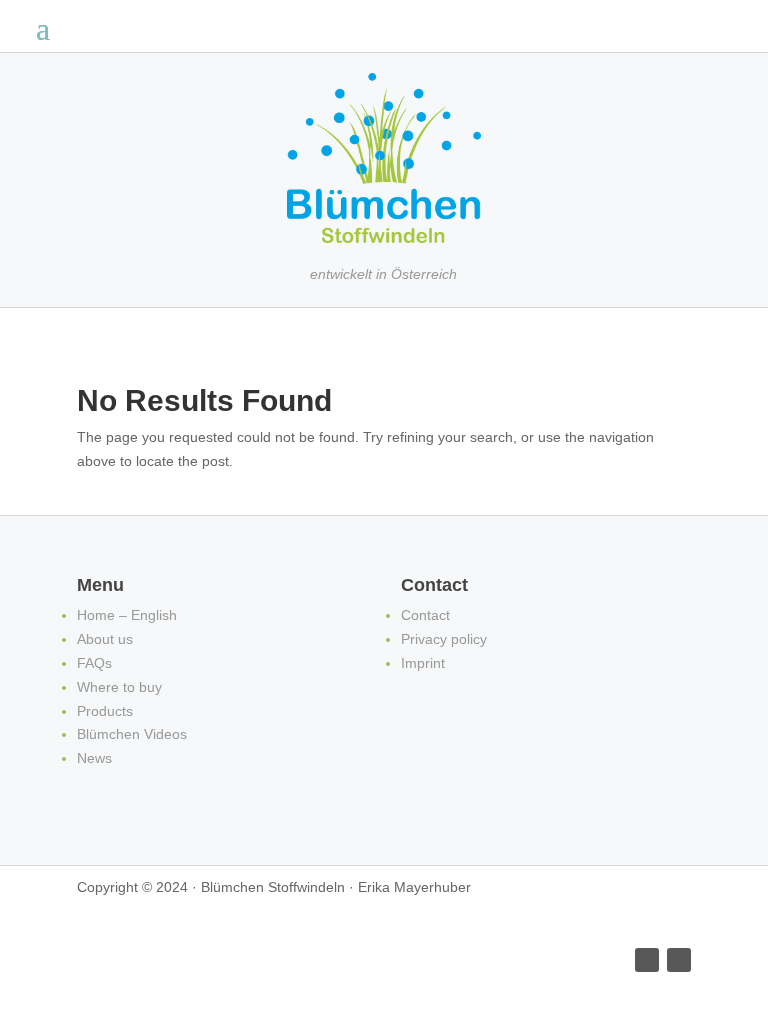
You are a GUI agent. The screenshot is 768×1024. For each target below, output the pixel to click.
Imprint (423, 663)
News (94, 758)
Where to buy (119, 687)
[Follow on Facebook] (647, 960)
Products (105, 711)
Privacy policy (444, 639)
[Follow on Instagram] (679, 960)
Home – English (127, 615)
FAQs (94, 663)
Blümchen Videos (132, 734)
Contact (425, 615)
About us (105, 639)
